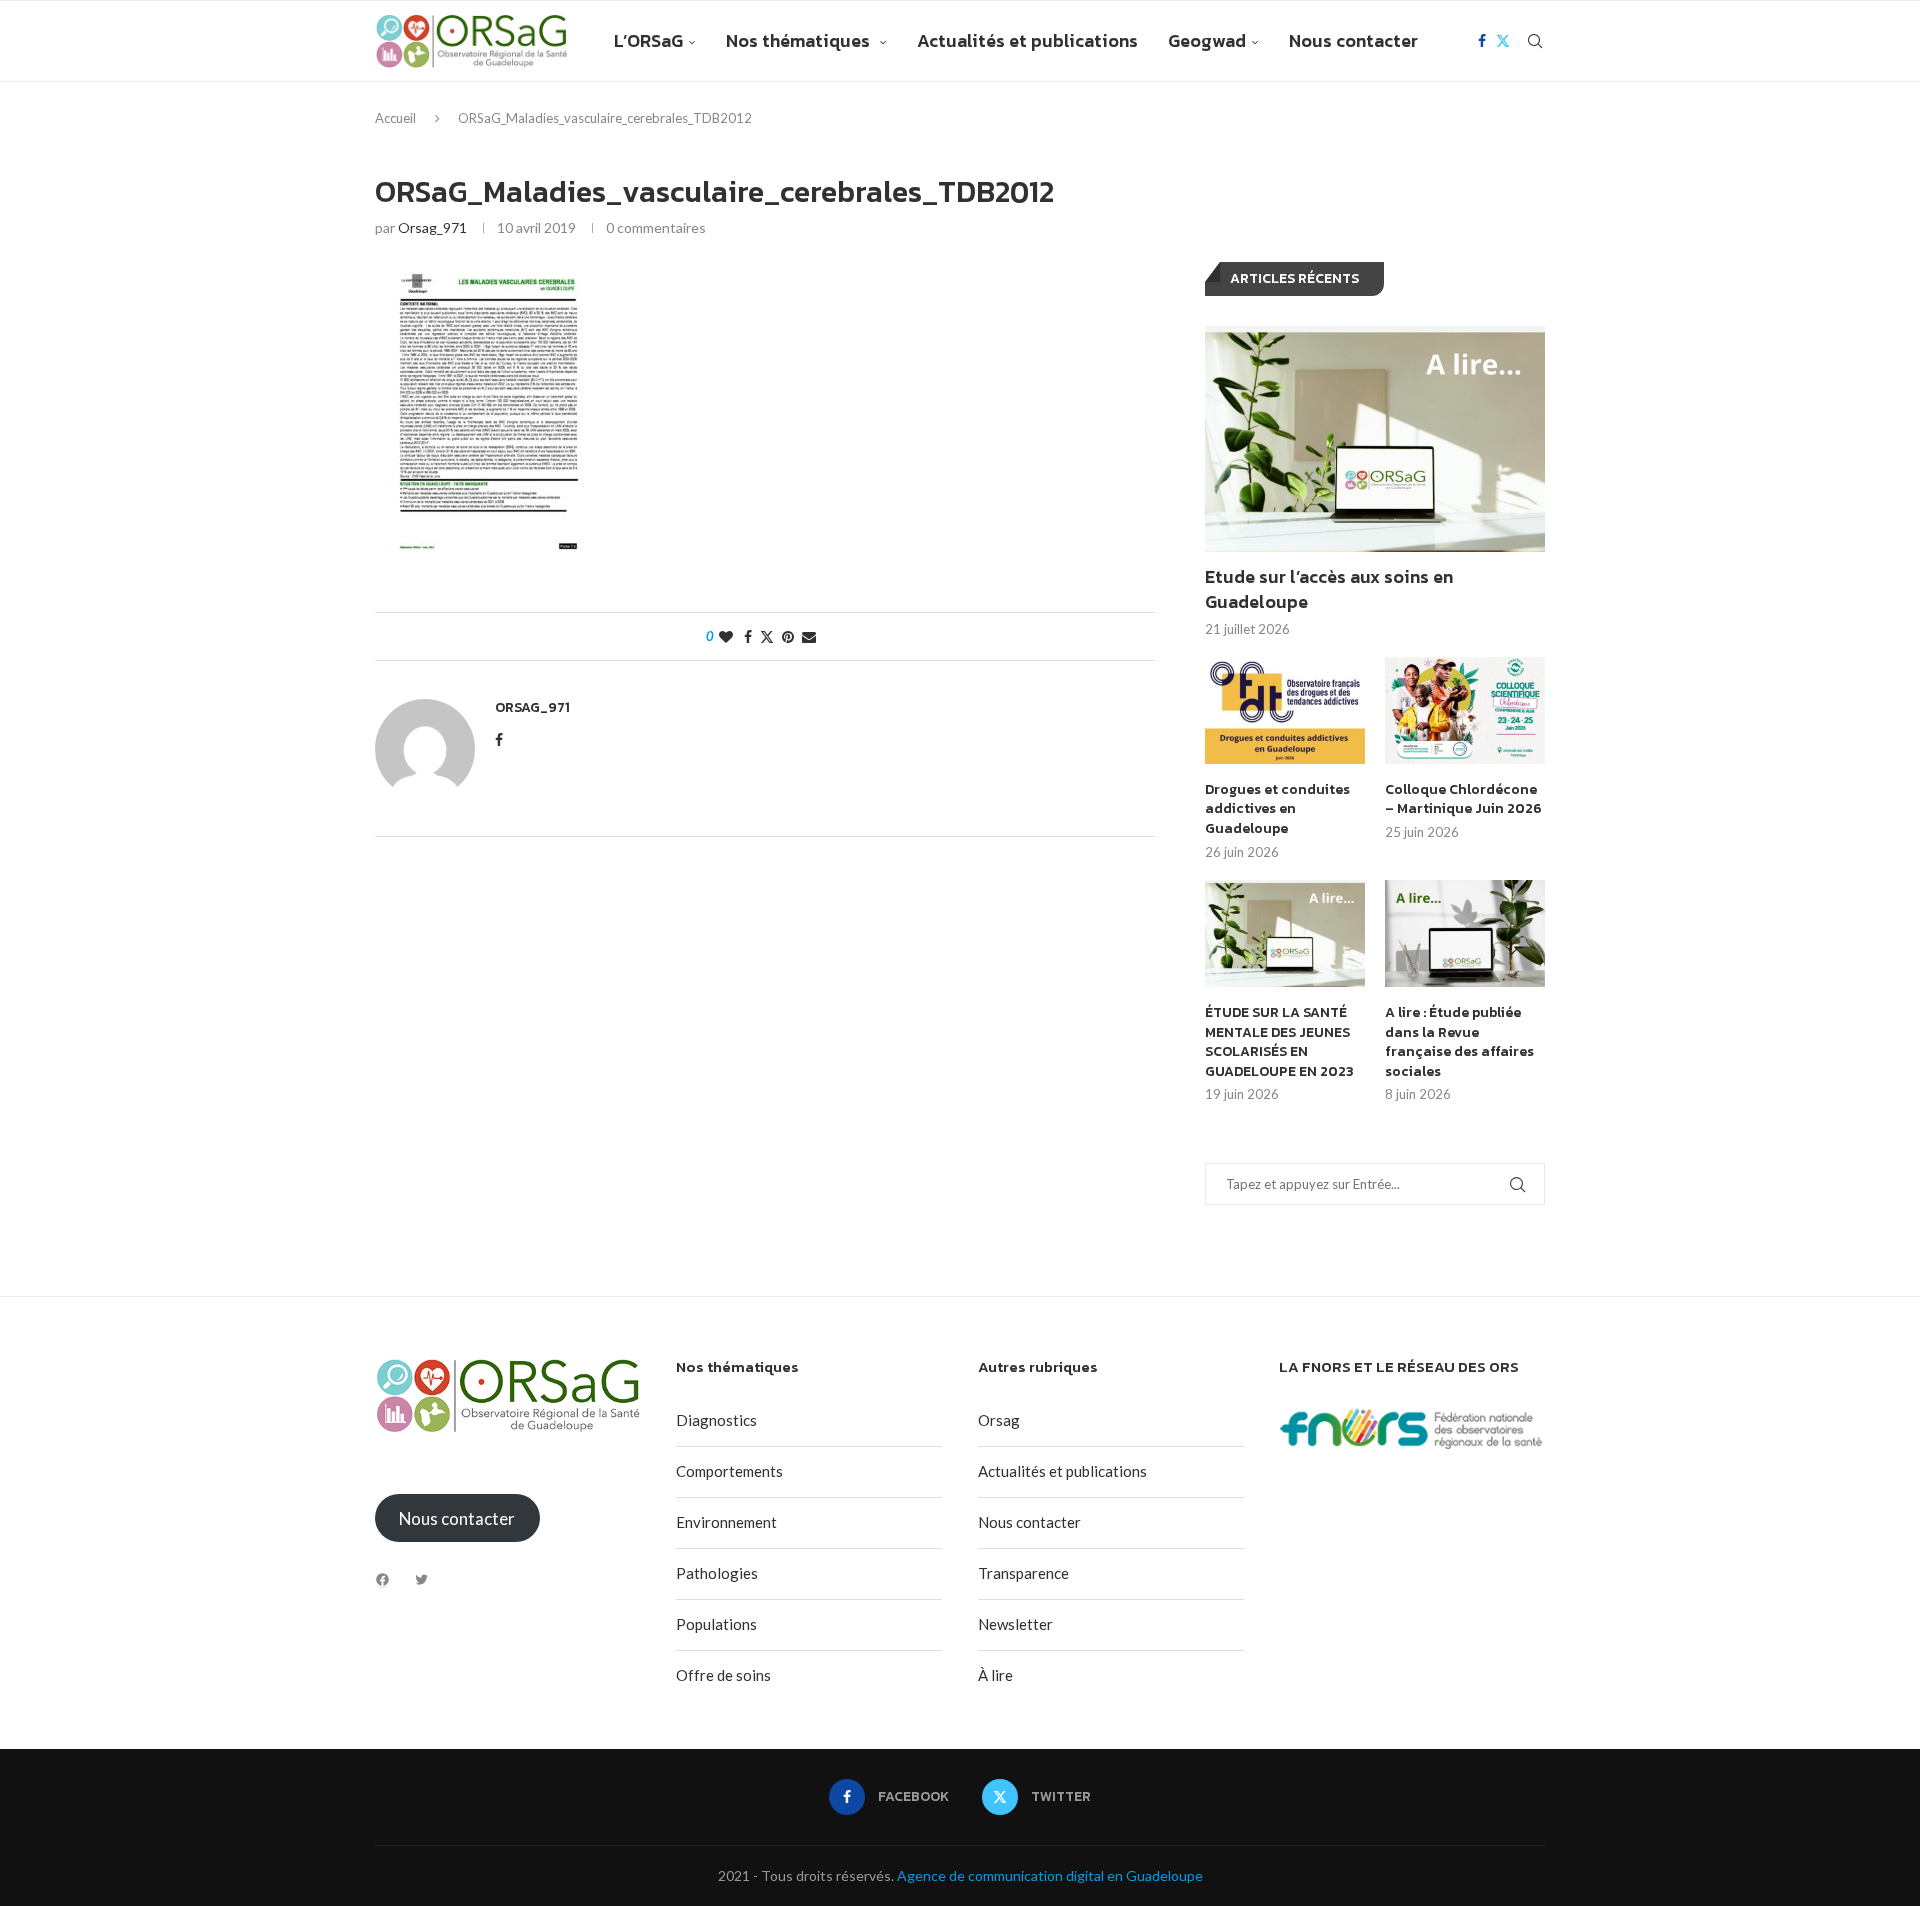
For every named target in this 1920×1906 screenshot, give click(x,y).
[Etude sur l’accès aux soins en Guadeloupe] (1375, 439)
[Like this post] (726, 636)
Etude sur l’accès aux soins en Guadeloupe (1329, 589)
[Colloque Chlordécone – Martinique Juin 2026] (1465, 710)
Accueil (395, 118)
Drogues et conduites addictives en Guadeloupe (1277, 809)
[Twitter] (1503, 41)
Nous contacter (1353, 40)
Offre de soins (723, 1675)
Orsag (999, 1420)
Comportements (729, 1471)
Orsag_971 (432, 227)
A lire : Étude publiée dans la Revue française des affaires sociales (1459, 1042)
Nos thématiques (800, 40)
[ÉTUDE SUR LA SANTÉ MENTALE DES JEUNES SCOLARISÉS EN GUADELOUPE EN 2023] (1285, 933)
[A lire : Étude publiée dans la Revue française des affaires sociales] (1465, 933)
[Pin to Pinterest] (788, 636)
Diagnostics (716, 1420)
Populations (716, 1624)
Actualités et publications (1027, 40)
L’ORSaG (648, 40)
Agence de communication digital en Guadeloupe (1050, 1875)
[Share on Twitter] (767, 636)
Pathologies (717, 1573)
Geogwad (1207, 40)
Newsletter (1015, 1624)
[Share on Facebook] (748, 636)
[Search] (1535, 41)
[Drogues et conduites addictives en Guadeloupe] (1285, 710)
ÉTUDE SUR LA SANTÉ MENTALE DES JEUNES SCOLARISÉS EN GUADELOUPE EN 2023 (1279, 1042)
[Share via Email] (809, 636)
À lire (995, 1675)
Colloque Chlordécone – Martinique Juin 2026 (1463, 799)
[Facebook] (1482, 41)
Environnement (726, 1522)
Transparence (1023, 1573)
